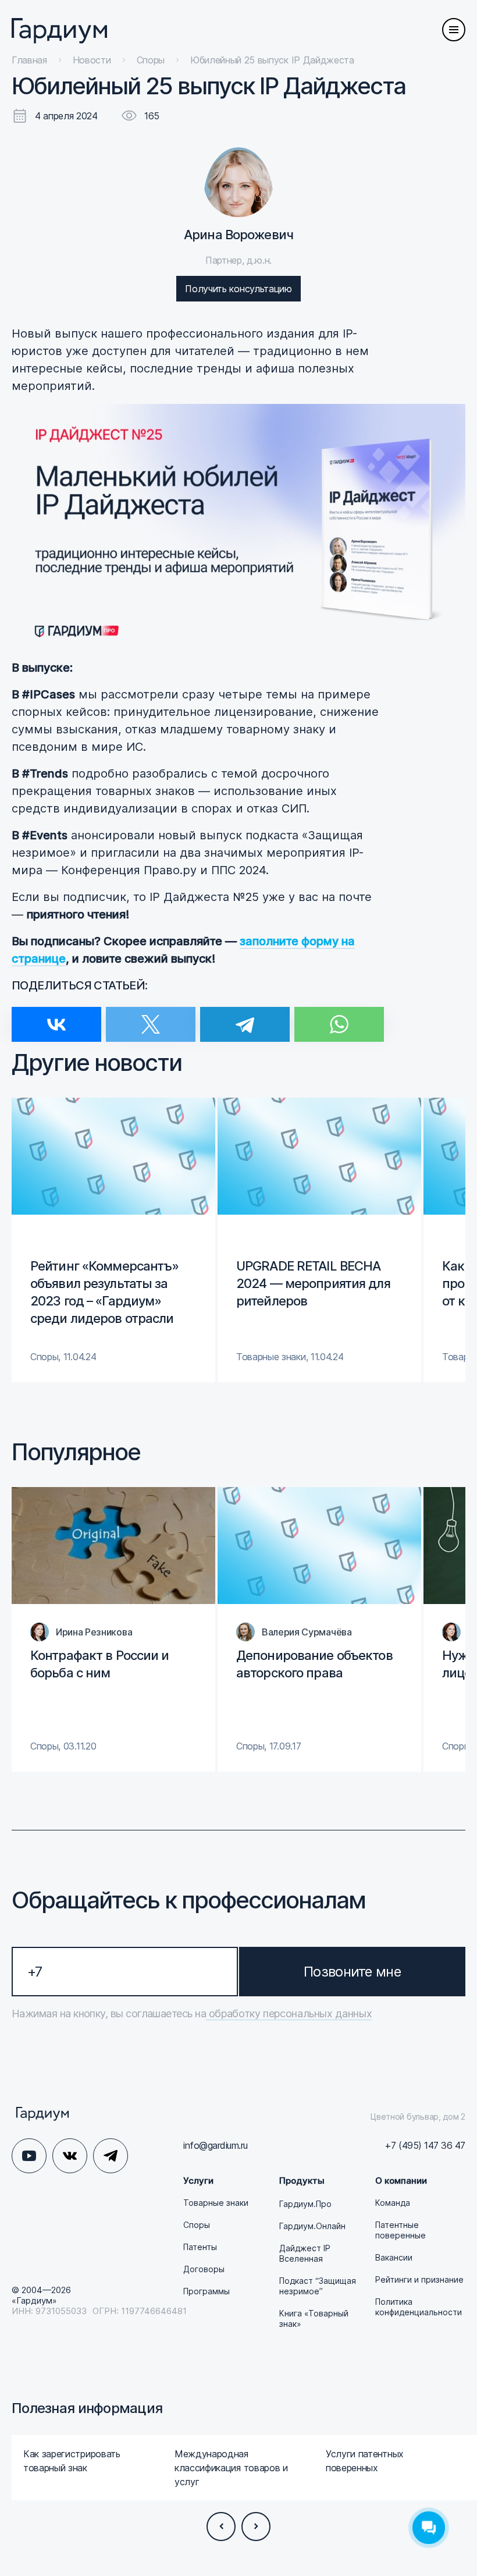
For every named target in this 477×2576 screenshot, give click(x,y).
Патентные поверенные (401, 2230)
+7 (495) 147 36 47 (425, 2145)
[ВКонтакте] (56, 1017)
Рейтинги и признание (419, 2279)
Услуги (198, 2181)
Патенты (200, 2247)
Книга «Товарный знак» (314, 2318)
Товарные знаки (216, 2203)
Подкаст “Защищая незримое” (318, 2286)
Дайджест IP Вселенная (305, 2253)
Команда (393, 2203)
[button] (221, 2527)
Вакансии (394, 2257)
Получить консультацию (238, 289)
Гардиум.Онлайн (312, 2226)
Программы (207, 2291)
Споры (197, 2225)
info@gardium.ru (216, 2145)
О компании (401, 2181)
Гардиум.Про (305, 2204)
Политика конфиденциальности (419, 2307)
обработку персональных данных (289, 2013)
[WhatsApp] (339, 1017)
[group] (113, 1240)
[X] (151, 1017)
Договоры (204, 2269)
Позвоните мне (352, 1972)
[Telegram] (245, 1017)
